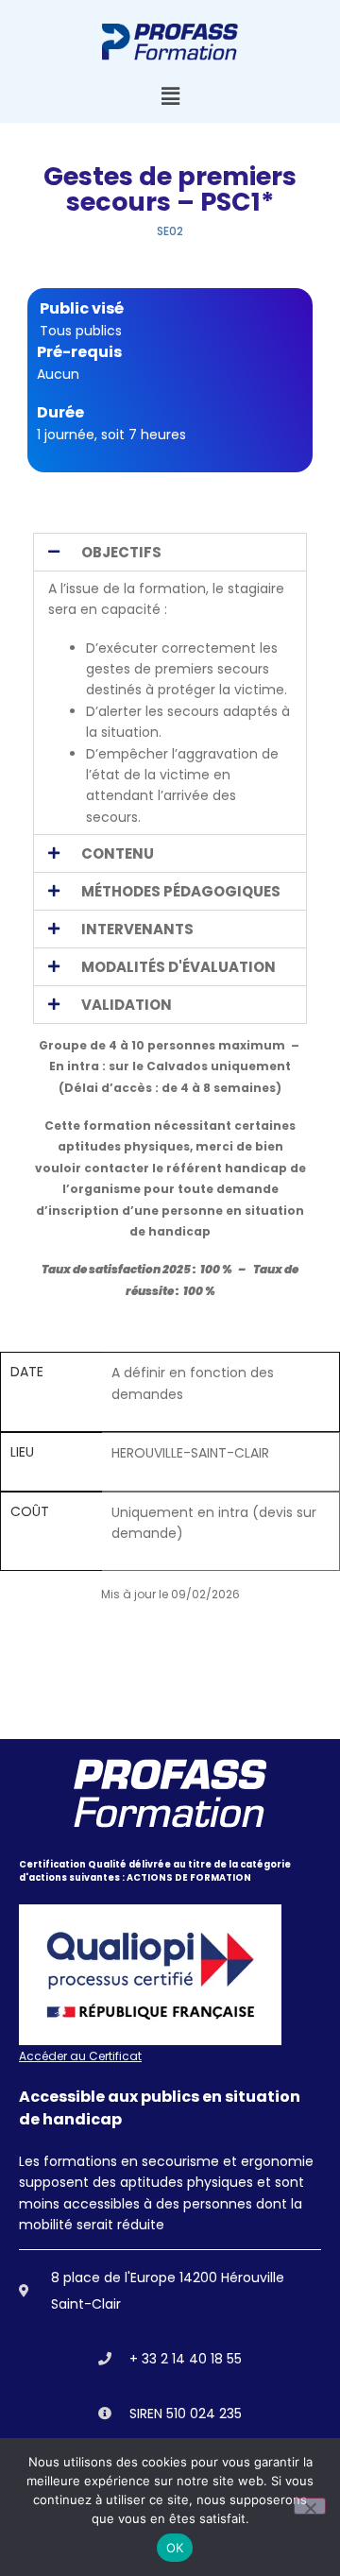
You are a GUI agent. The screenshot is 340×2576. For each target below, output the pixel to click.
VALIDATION (127, 1005)
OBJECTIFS (121, 552)
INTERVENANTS (137, 929)
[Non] (310, 2506)
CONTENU (118, 853)
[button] (170, 97)
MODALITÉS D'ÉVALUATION (178, 967)
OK (175, 2548)
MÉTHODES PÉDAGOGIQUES (181, 891)
